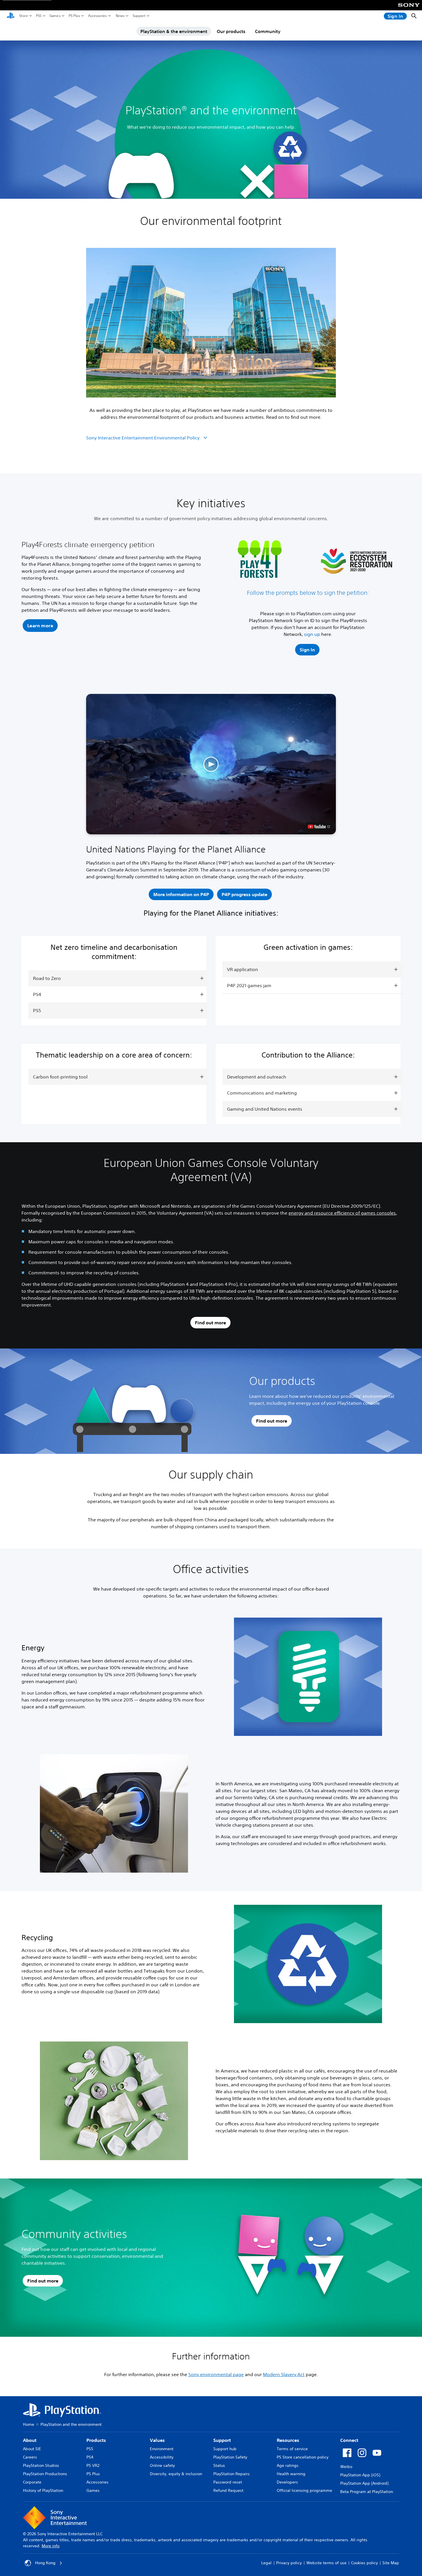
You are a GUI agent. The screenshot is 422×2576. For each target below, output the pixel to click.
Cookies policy (364, 2563)
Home (29, 2424)
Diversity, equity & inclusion (176, 2474)
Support (139, 16)
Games (55, 16)
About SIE (32, 2449)
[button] (40, 626)
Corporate (32, 2482)
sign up (312, 634)
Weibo (346, 2467)
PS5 (39, 16)
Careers (30, 2457)
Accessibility (162, 2457)
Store (24, 16)
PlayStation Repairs (232, 2474)
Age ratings (288, 2465)
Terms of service (292, 2449)
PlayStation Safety (230, 2457)
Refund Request (228, 2490)
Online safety (162, 2465)
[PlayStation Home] (11, 16)
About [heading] (30, 2440)
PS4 (90, 2457)
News (120, 16)
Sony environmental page (216, 2374)
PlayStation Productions (45, 2474)
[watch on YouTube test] (319, 827)
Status (219, 2465)
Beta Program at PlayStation (367, 2492)
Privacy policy (289, 2563)
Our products (231, 31)
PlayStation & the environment (174, 31)
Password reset (228, 2482)
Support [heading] (222, 2440)
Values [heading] (157, 2440)
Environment (162, 2449)
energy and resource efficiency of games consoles (342, 1213)
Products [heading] (96, 2440)
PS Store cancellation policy (303, 2457)
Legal (266, 2563)
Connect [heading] (349, 2440)
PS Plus (74, 16)
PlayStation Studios (41, 2465)
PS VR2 (93, 2465)
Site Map (391, 2563)
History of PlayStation (43, 2490)
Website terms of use (326, 2563)
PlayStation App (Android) (364, 2483)
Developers (287, 2482)
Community (268, 31)
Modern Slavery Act (284, 2374)
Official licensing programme (304, 2490)
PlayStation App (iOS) (360, 2475)
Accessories (97, 16)
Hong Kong (45, 2563)
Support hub (225, 2449)
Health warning (291, 2474)
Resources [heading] (288, 2440)
